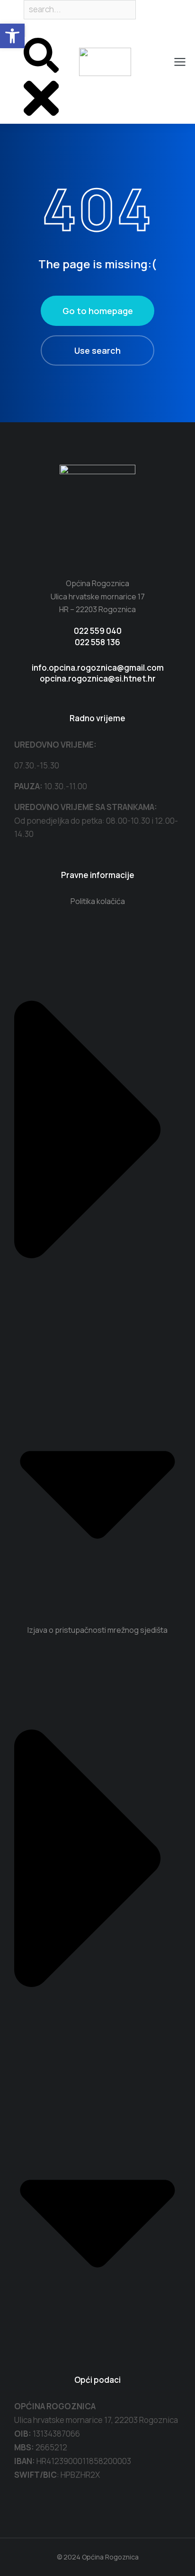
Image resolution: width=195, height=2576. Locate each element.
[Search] (25, 31)
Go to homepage (98, 311)
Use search (97, 350)
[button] (12, 36)
